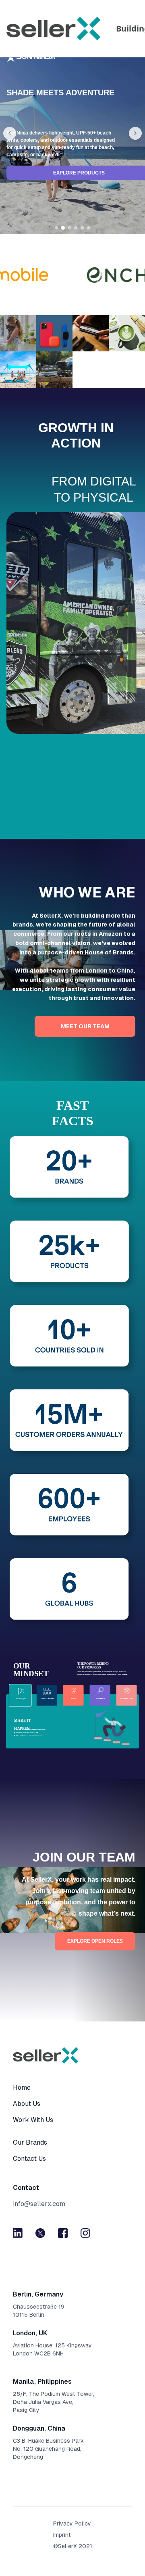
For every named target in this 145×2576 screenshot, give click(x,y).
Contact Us (29, 2159)
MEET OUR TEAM (85, 1026)
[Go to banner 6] (89, 228)
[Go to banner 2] (63, 228)
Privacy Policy (72, 2523)
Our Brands (30, 2142)
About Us (27, 2104)
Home (22, 2087)
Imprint (62, 2535)
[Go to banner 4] (76, 228)
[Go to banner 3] (69, 228)
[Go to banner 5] (82, 228)
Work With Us (33, 2120)
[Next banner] (135, 133)
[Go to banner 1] (56, 228)
